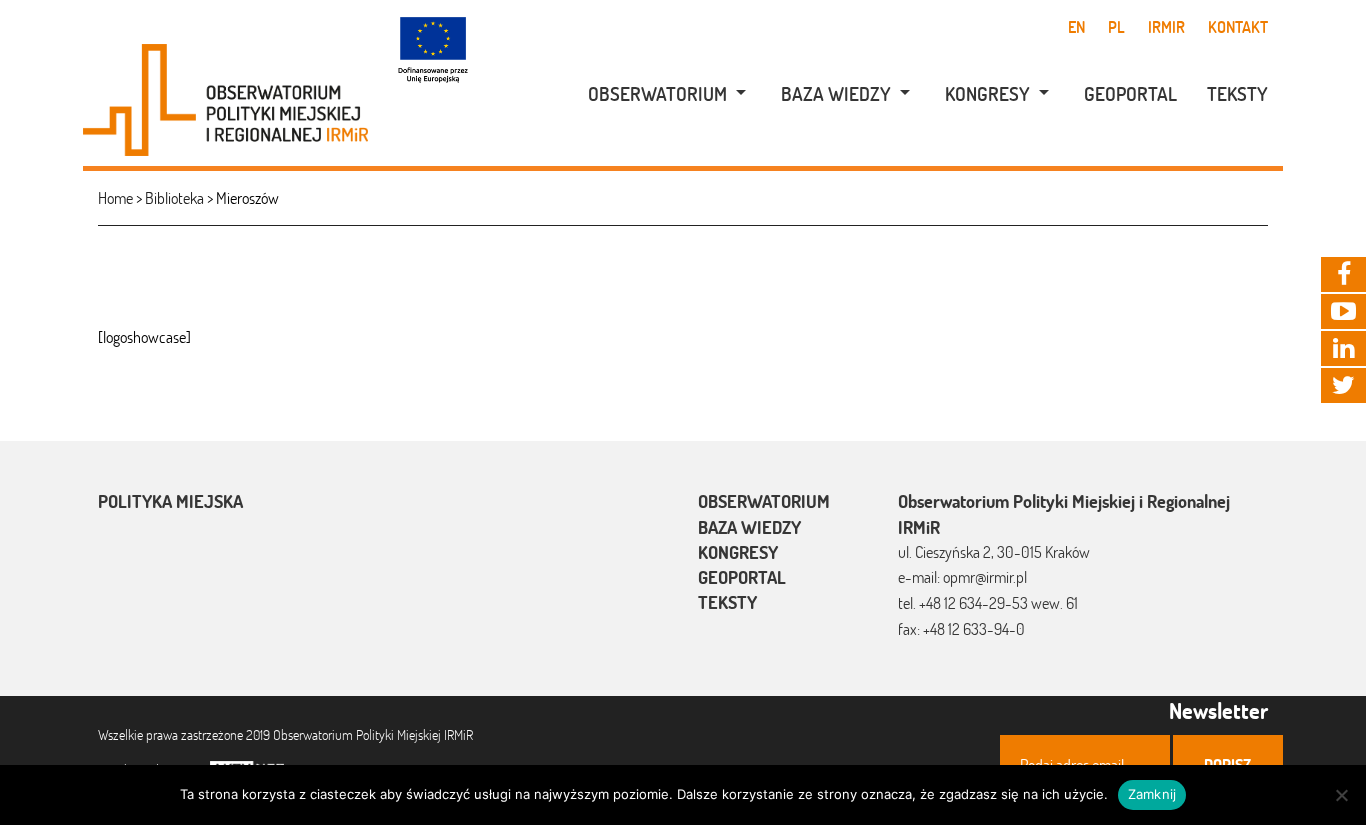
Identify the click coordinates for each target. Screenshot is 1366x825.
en (1076, 27)
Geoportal (1130, 94)
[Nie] (1341, 795)
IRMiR (1166, 27)
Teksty (1237, 94)
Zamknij (1152, 794)
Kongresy (987, 94)
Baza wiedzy (836, 94)
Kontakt (1238, 27)
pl (1116, 27)
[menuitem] (656, 94)
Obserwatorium (657, 94)
